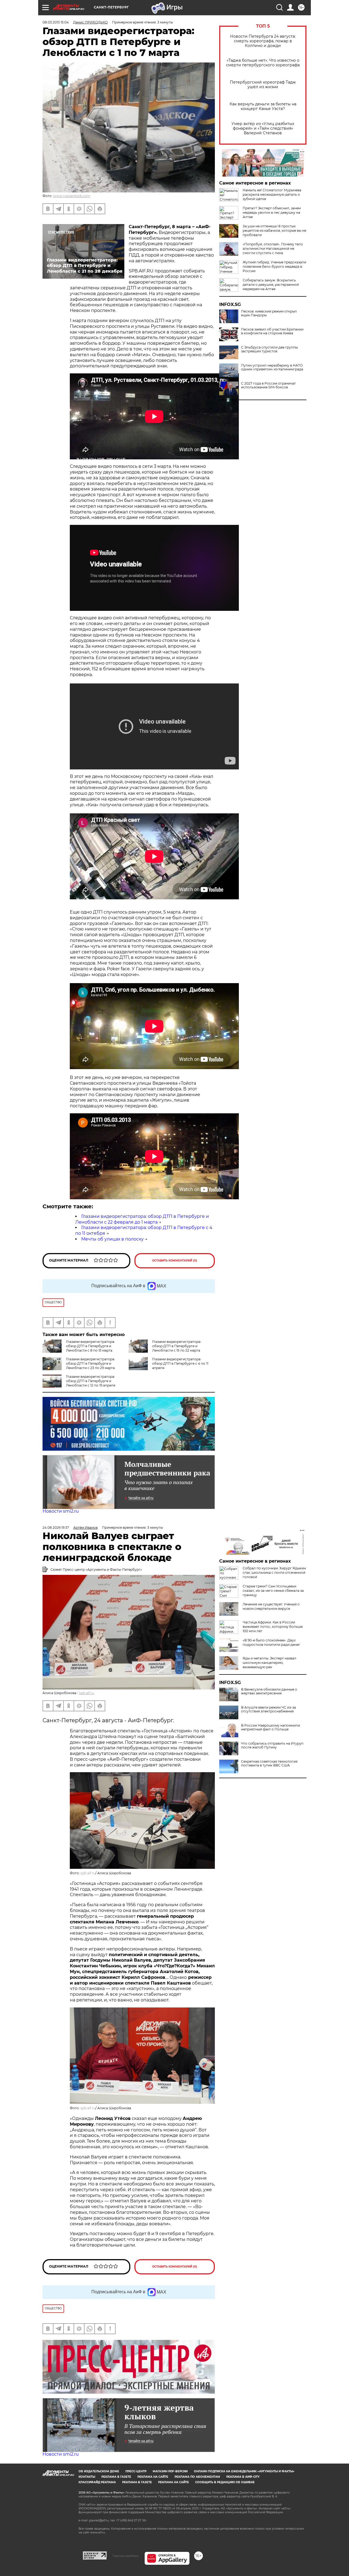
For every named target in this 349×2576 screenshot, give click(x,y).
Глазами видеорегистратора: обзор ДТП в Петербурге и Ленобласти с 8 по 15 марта (91, 1346)
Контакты (87, 2477)
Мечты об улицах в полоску (112, 1239)
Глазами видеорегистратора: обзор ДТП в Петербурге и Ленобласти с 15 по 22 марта (177, 1346)
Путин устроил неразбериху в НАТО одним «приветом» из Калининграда (272, 367)
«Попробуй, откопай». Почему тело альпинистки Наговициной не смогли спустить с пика (273, 249)
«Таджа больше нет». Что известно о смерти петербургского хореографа (263, 63)
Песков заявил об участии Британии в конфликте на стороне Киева (272, 331)
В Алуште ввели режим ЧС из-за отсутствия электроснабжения (268, 1709)
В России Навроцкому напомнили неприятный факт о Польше (270, 1727)
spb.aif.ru (87, 1693)
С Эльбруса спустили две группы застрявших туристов (269, 349)
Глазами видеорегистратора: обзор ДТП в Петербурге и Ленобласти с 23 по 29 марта (91, 1363)
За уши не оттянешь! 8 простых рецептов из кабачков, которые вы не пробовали (274, 230)
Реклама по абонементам (197, 2477)
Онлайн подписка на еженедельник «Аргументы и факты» (244, 2471)
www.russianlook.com (72, 196)
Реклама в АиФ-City (243, 2477)
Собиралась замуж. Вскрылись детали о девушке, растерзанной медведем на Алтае (271, 285)
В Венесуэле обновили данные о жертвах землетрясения (269, 1691)
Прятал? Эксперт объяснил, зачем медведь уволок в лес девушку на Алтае (272, 212)
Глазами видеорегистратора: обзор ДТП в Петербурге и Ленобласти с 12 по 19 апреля (91, 1381)
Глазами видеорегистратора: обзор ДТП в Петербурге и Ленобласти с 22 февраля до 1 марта (142, 1219)
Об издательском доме (99, 2471)
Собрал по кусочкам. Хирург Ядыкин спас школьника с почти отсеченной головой (274, 1573)
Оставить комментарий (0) (175, 1261)
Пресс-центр (136, 2471)
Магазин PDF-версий (170, 2471)
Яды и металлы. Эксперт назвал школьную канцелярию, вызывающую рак (270, 1663)
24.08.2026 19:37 (56, 1528)
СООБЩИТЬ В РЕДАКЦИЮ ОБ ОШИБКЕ (225, 2482)
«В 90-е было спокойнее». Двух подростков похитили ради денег (271, 1642)
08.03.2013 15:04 (56, 22)
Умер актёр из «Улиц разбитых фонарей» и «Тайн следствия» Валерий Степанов (263, 128)
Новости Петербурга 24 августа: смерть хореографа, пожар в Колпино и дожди (263, 41)
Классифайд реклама (97, 2482)
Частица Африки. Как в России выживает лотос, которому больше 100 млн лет (273, 1627)
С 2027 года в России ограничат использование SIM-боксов (268, 385)
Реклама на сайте (153, 2477)
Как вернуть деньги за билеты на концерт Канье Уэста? (263, 106)
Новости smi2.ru (61, 1511)
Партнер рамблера (126, 2556)
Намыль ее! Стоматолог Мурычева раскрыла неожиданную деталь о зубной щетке (272, 194)
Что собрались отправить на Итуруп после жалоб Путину (272, 1745)
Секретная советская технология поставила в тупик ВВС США (269, 1763)
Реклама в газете (116, 2477)
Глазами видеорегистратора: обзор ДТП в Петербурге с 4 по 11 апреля (180, 1363)
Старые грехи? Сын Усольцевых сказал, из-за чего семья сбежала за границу (273, 1591)
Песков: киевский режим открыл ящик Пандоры (269, 313)
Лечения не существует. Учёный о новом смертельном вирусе (271, 1606)
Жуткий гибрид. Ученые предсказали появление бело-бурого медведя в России (274, 267)
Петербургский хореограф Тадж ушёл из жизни (263, 85)
